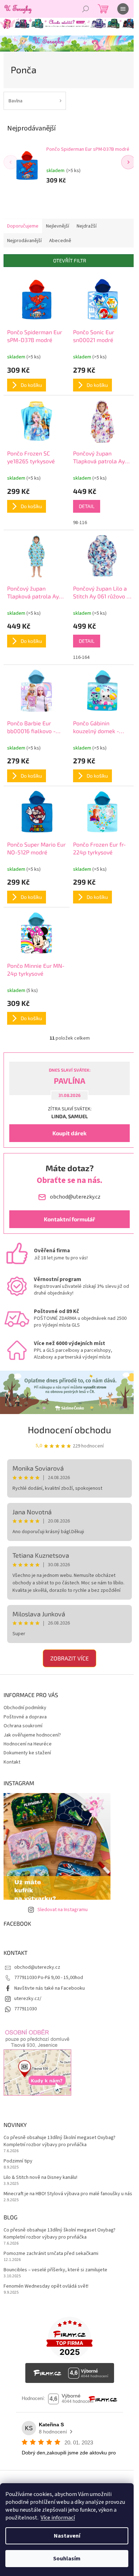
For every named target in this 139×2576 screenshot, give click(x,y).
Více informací (58, 2518)
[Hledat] (86, 9)
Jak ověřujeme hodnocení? (32, 1735)
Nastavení (67, 2536)
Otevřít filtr (70, 260)
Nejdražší (87, 226)
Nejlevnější (58, 226)
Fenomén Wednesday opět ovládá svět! (46, 2286)
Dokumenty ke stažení (27, 1753)
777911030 (25, 2009)
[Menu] (123, 9)
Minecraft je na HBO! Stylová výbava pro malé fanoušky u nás (68, 2194)
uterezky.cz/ (28, 1999)
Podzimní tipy (18, 2161)
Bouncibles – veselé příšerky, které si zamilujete (55, 2270)
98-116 (80, 523)
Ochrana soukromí (23, 1726)
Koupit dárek (69, 1133)
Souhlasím (67, 2559)
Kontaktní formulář (69, 1219)
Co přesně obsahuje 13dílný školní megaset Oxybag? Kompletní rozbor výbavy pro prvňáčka (60, 2141)
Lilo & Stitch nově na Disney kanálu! (40, 2178)
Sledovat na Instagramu (63, 1910)
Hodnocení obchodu (69, 1430)
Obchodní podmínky (25, 1708)
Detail (87, 506)
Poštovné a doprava (25, 1717)
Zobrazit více (69, 1658)
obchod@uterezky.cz (37, 1967)
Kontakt (12, 1762)
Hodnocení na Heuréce (28, 1744)
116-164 (81, 657)
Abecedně (60, 241)
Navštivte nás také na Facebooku (50, 1988)
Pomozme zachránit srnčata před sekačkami (51, 2254)
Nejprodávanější (24, 241)
